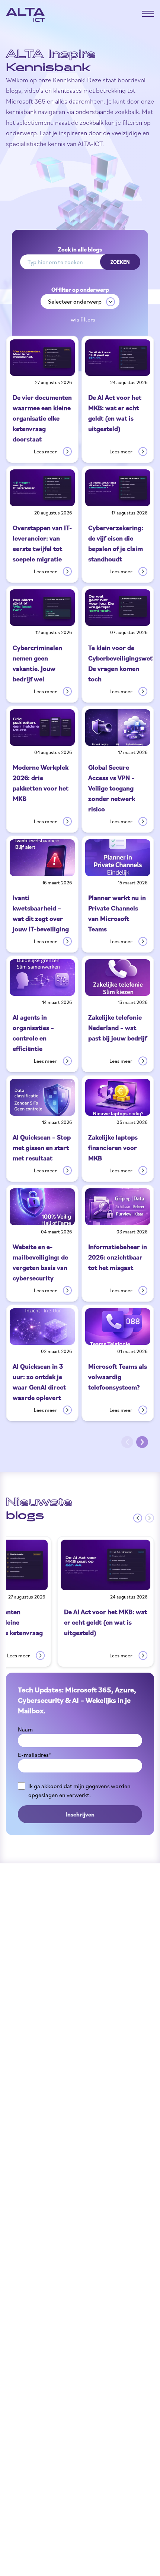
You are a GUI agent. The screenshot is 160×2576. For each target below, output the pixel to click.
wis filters (83, 319)
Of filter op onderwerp (80, 289)
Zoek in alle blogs (80, 249)
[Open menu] (148, 14)
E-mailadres (35, 1755)
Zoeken (120, 262)
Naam (25, 1729)
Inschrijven (80, 1814)
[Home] (25, 15)
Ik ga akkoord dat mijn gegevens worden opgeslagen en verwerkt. (79, 1790)
